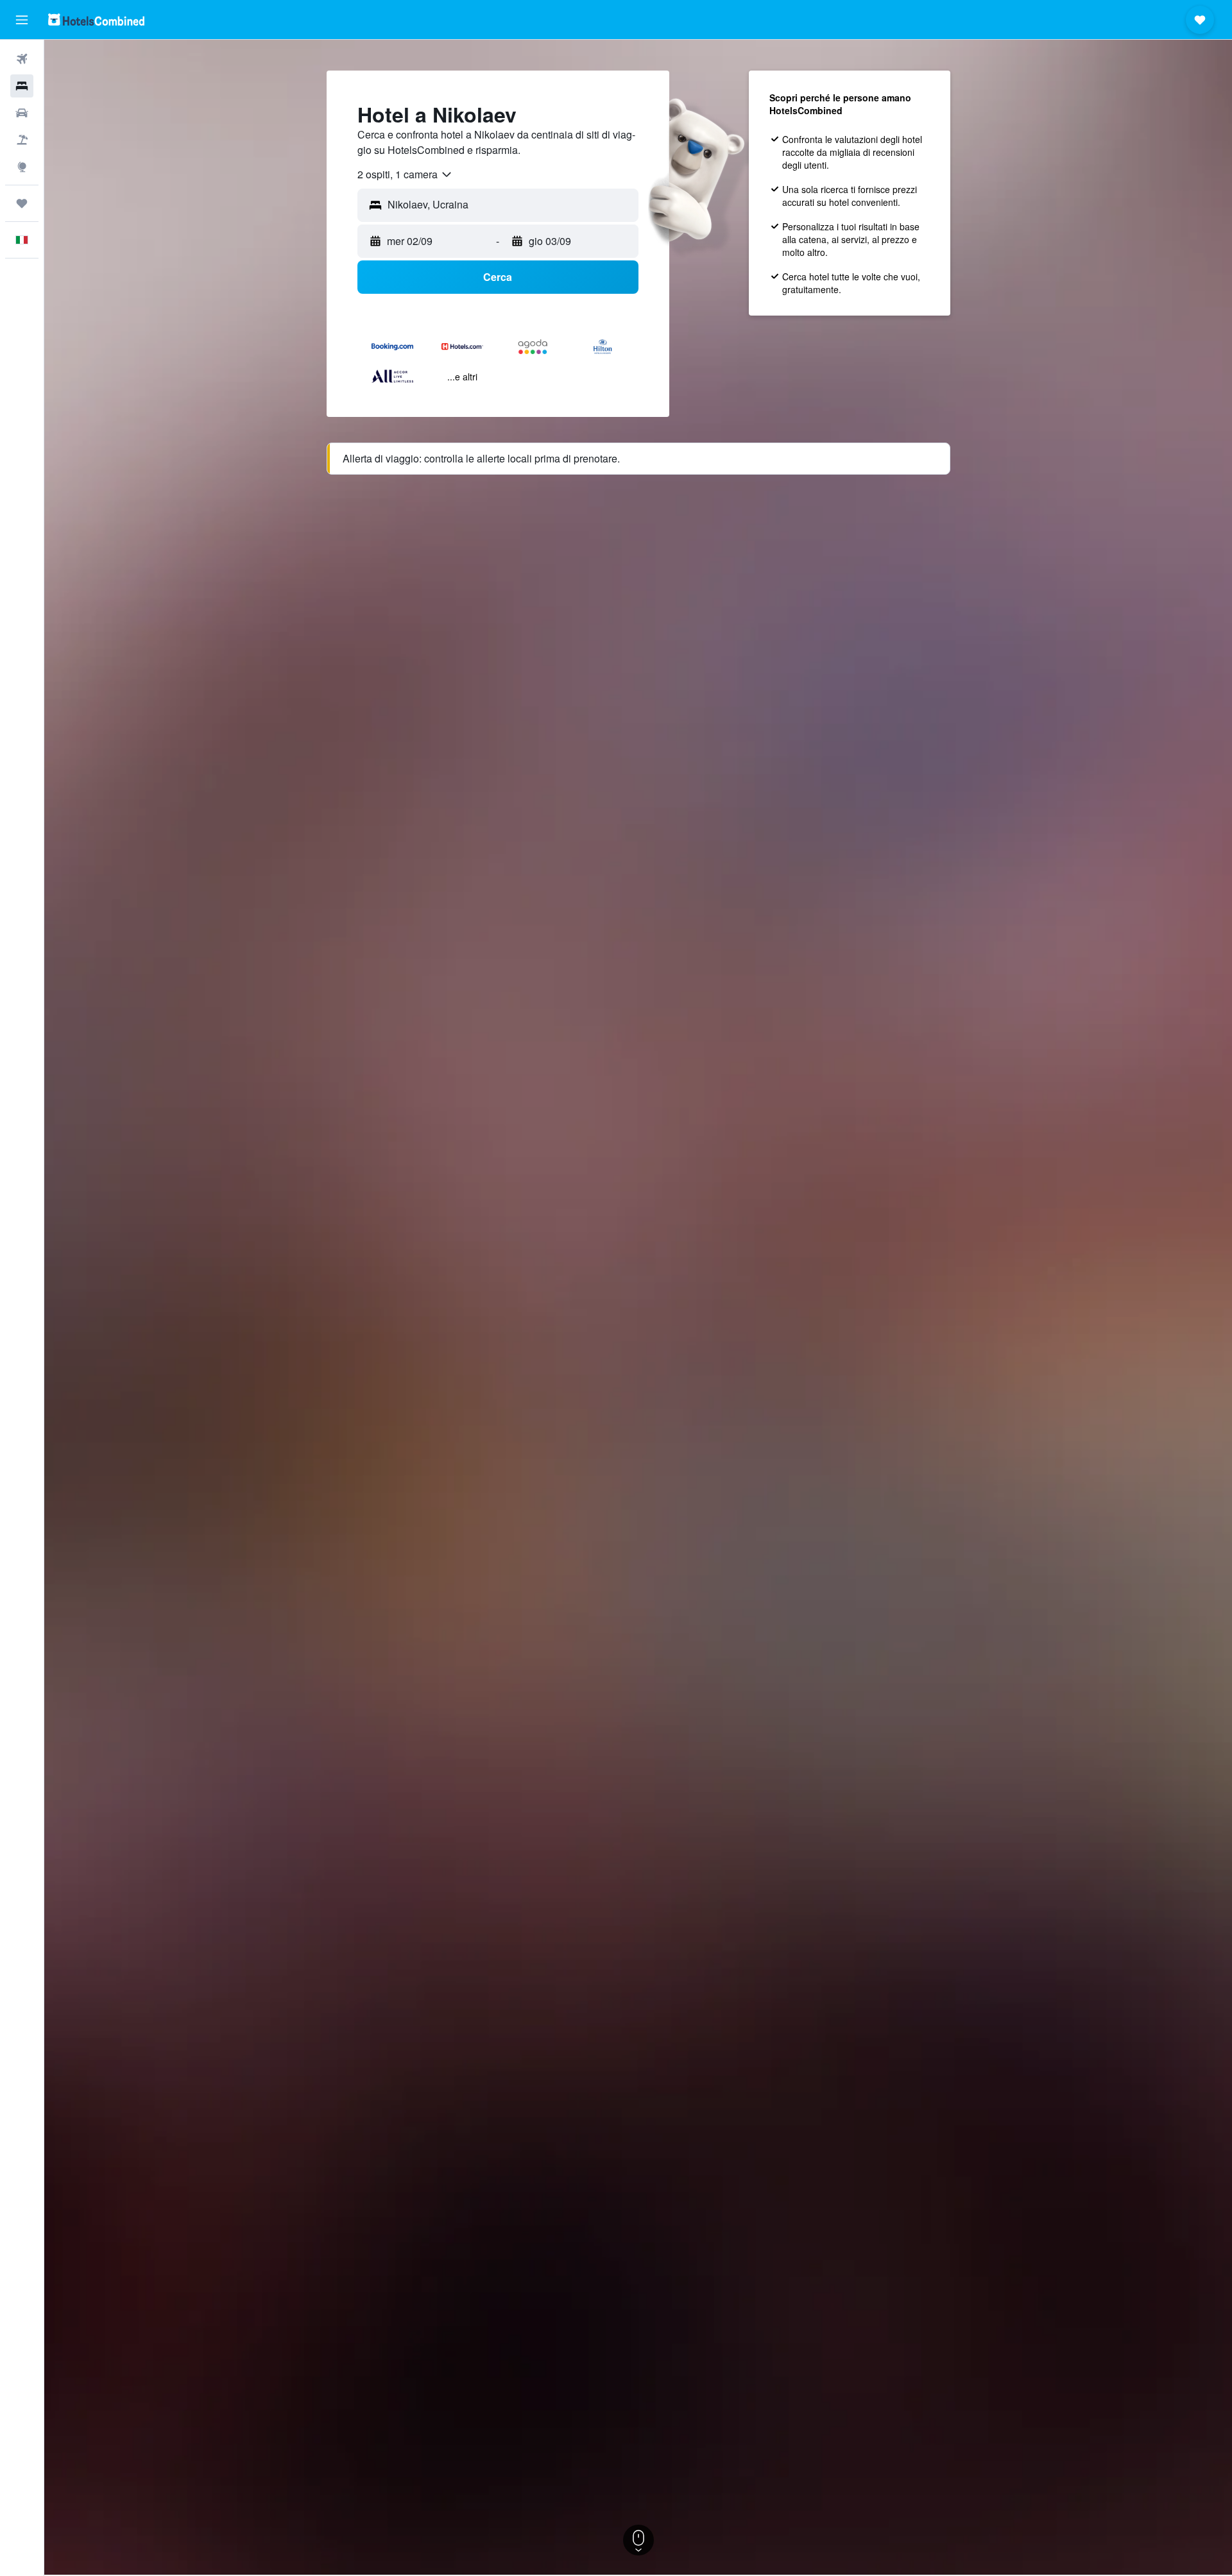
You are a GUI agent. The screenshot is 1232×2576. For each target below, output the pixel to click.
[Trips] (22, 203)
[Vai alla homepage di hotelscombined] (96, 20)
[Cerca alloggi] (22, 86)
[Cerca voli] (22, 59)
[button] (22, 20)
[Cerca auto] (22, 113)
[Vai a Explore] (22, 167)
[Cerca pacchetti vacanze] (22, 140)
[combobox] (405, 174)
